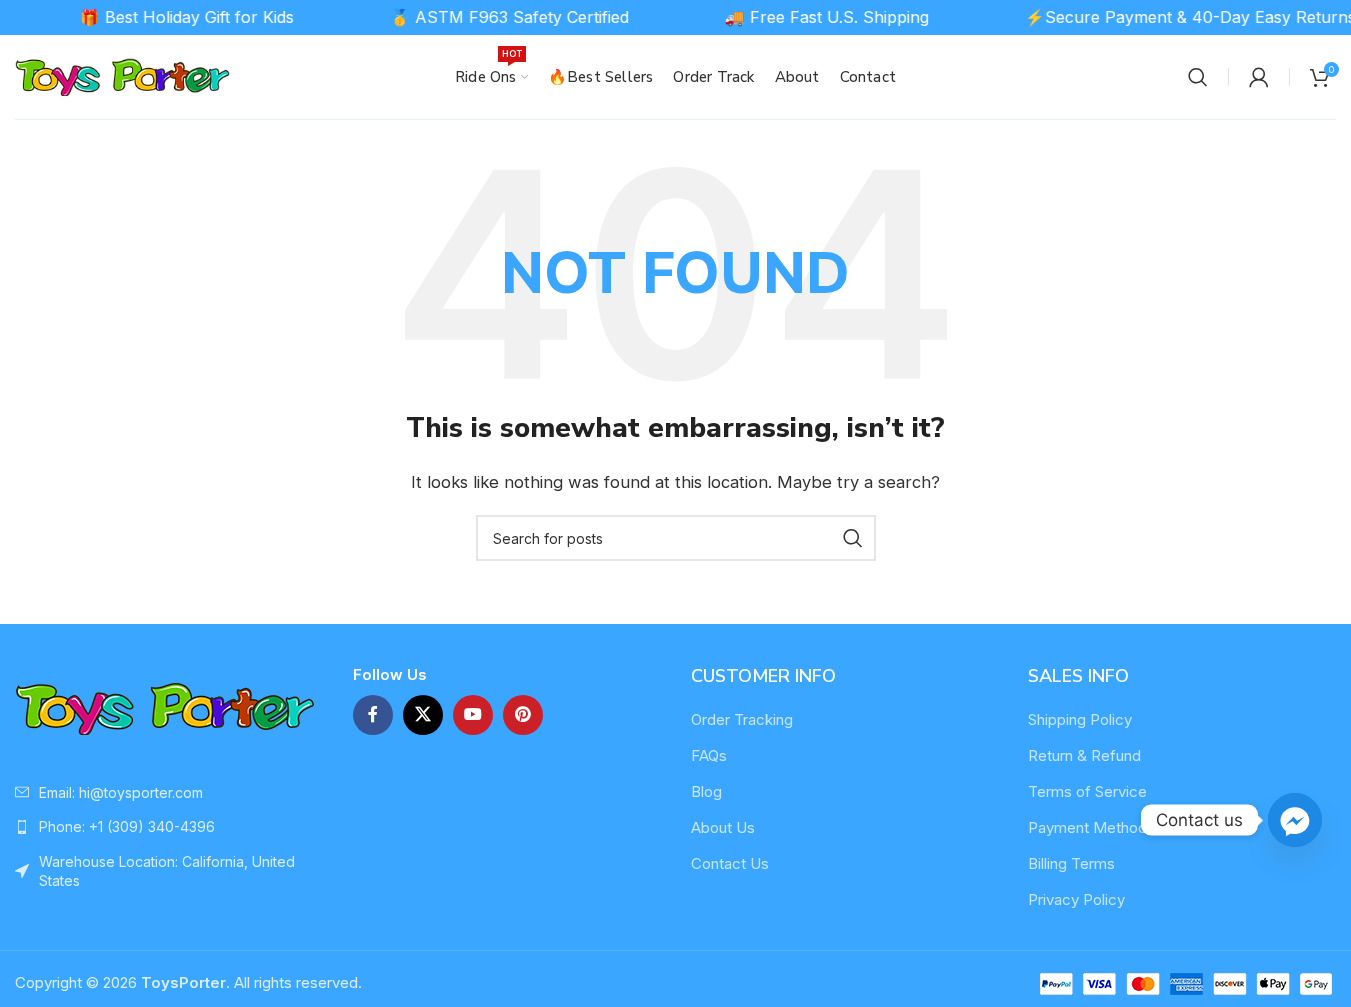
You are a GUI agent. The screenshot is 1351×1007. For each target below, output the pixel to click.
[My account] (1259, 77)
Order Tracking (742, 719)
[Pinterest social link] (523, 715)
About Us (723, 827)
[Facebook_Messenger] (1295, 820)
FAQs (709, 755)
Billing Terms (1071, 863)
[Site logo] (122, 75)
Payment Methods (1091, 827)
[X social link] (423, 715)
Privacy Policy (1076, 899)
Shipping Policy (1080, 719)
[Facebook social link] (373, 715)
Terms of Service (1087, 791)
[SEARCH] (853, 538)
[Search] (1198, 77)
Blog (706, 791)
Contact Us (730, 863)
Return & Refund (1084, 755)
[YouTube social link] (473, 715)
